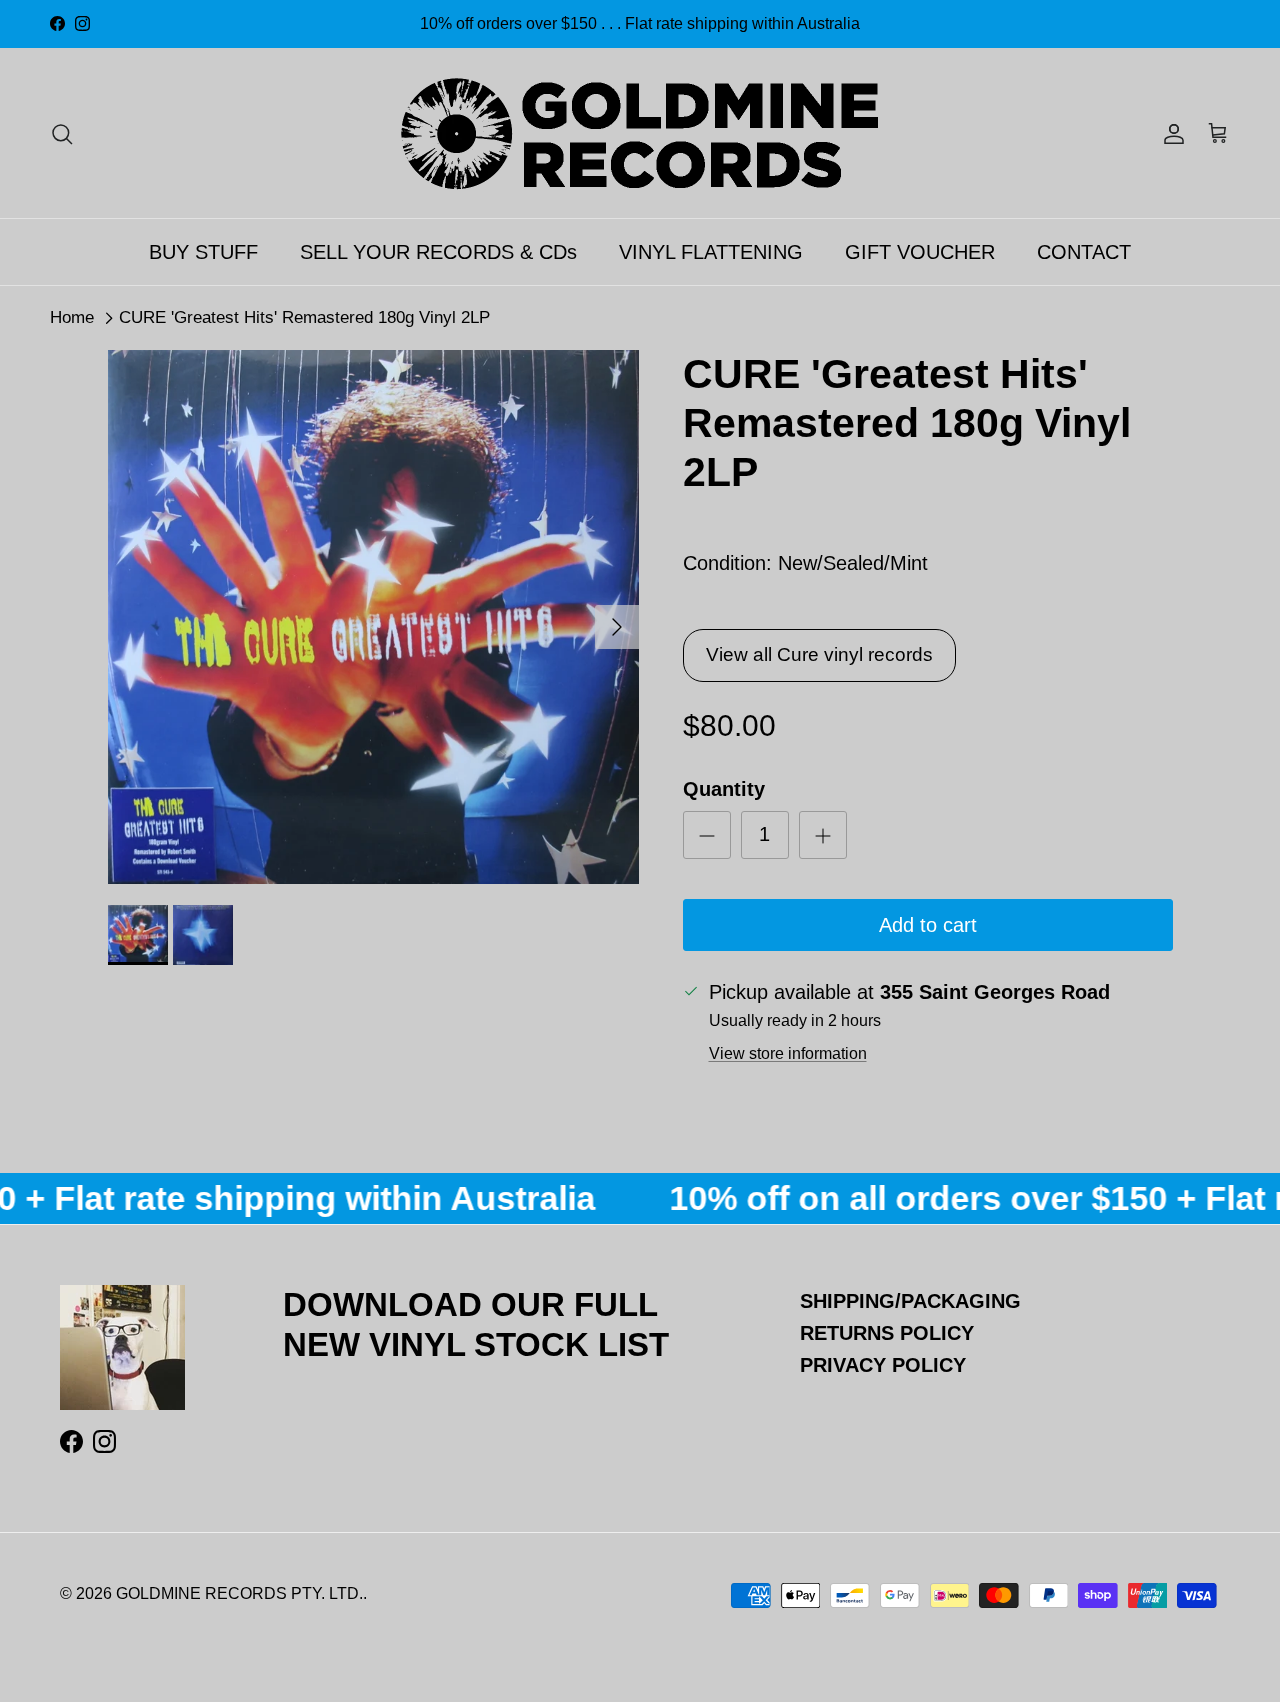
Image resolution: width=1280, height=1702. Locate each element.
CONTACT (1084, 252)
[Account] (1170, 133)
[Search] (62, 133)
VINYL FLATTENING (711, 252)
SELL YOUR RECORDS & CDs (438, 252)
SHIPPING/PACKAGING (910, 1301)
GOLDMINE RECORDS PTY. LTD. (239, 1593)
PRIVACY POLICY (883, 1365)
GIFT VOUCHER (920, 252)
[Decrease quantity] (707, 835)
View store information (788, 1053)
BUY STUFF (203, 252)
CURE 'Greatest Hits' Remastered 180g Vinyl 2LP (304, 317)
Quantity (724, 789)
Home (72, 317)
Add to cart (928, 925)
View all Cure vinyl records (819, 654)
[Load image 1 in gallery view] (373, 617)
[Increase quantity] (823, 835)
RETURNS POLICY (887, 1333)
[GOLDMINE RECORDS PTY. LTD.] (640, 133)
